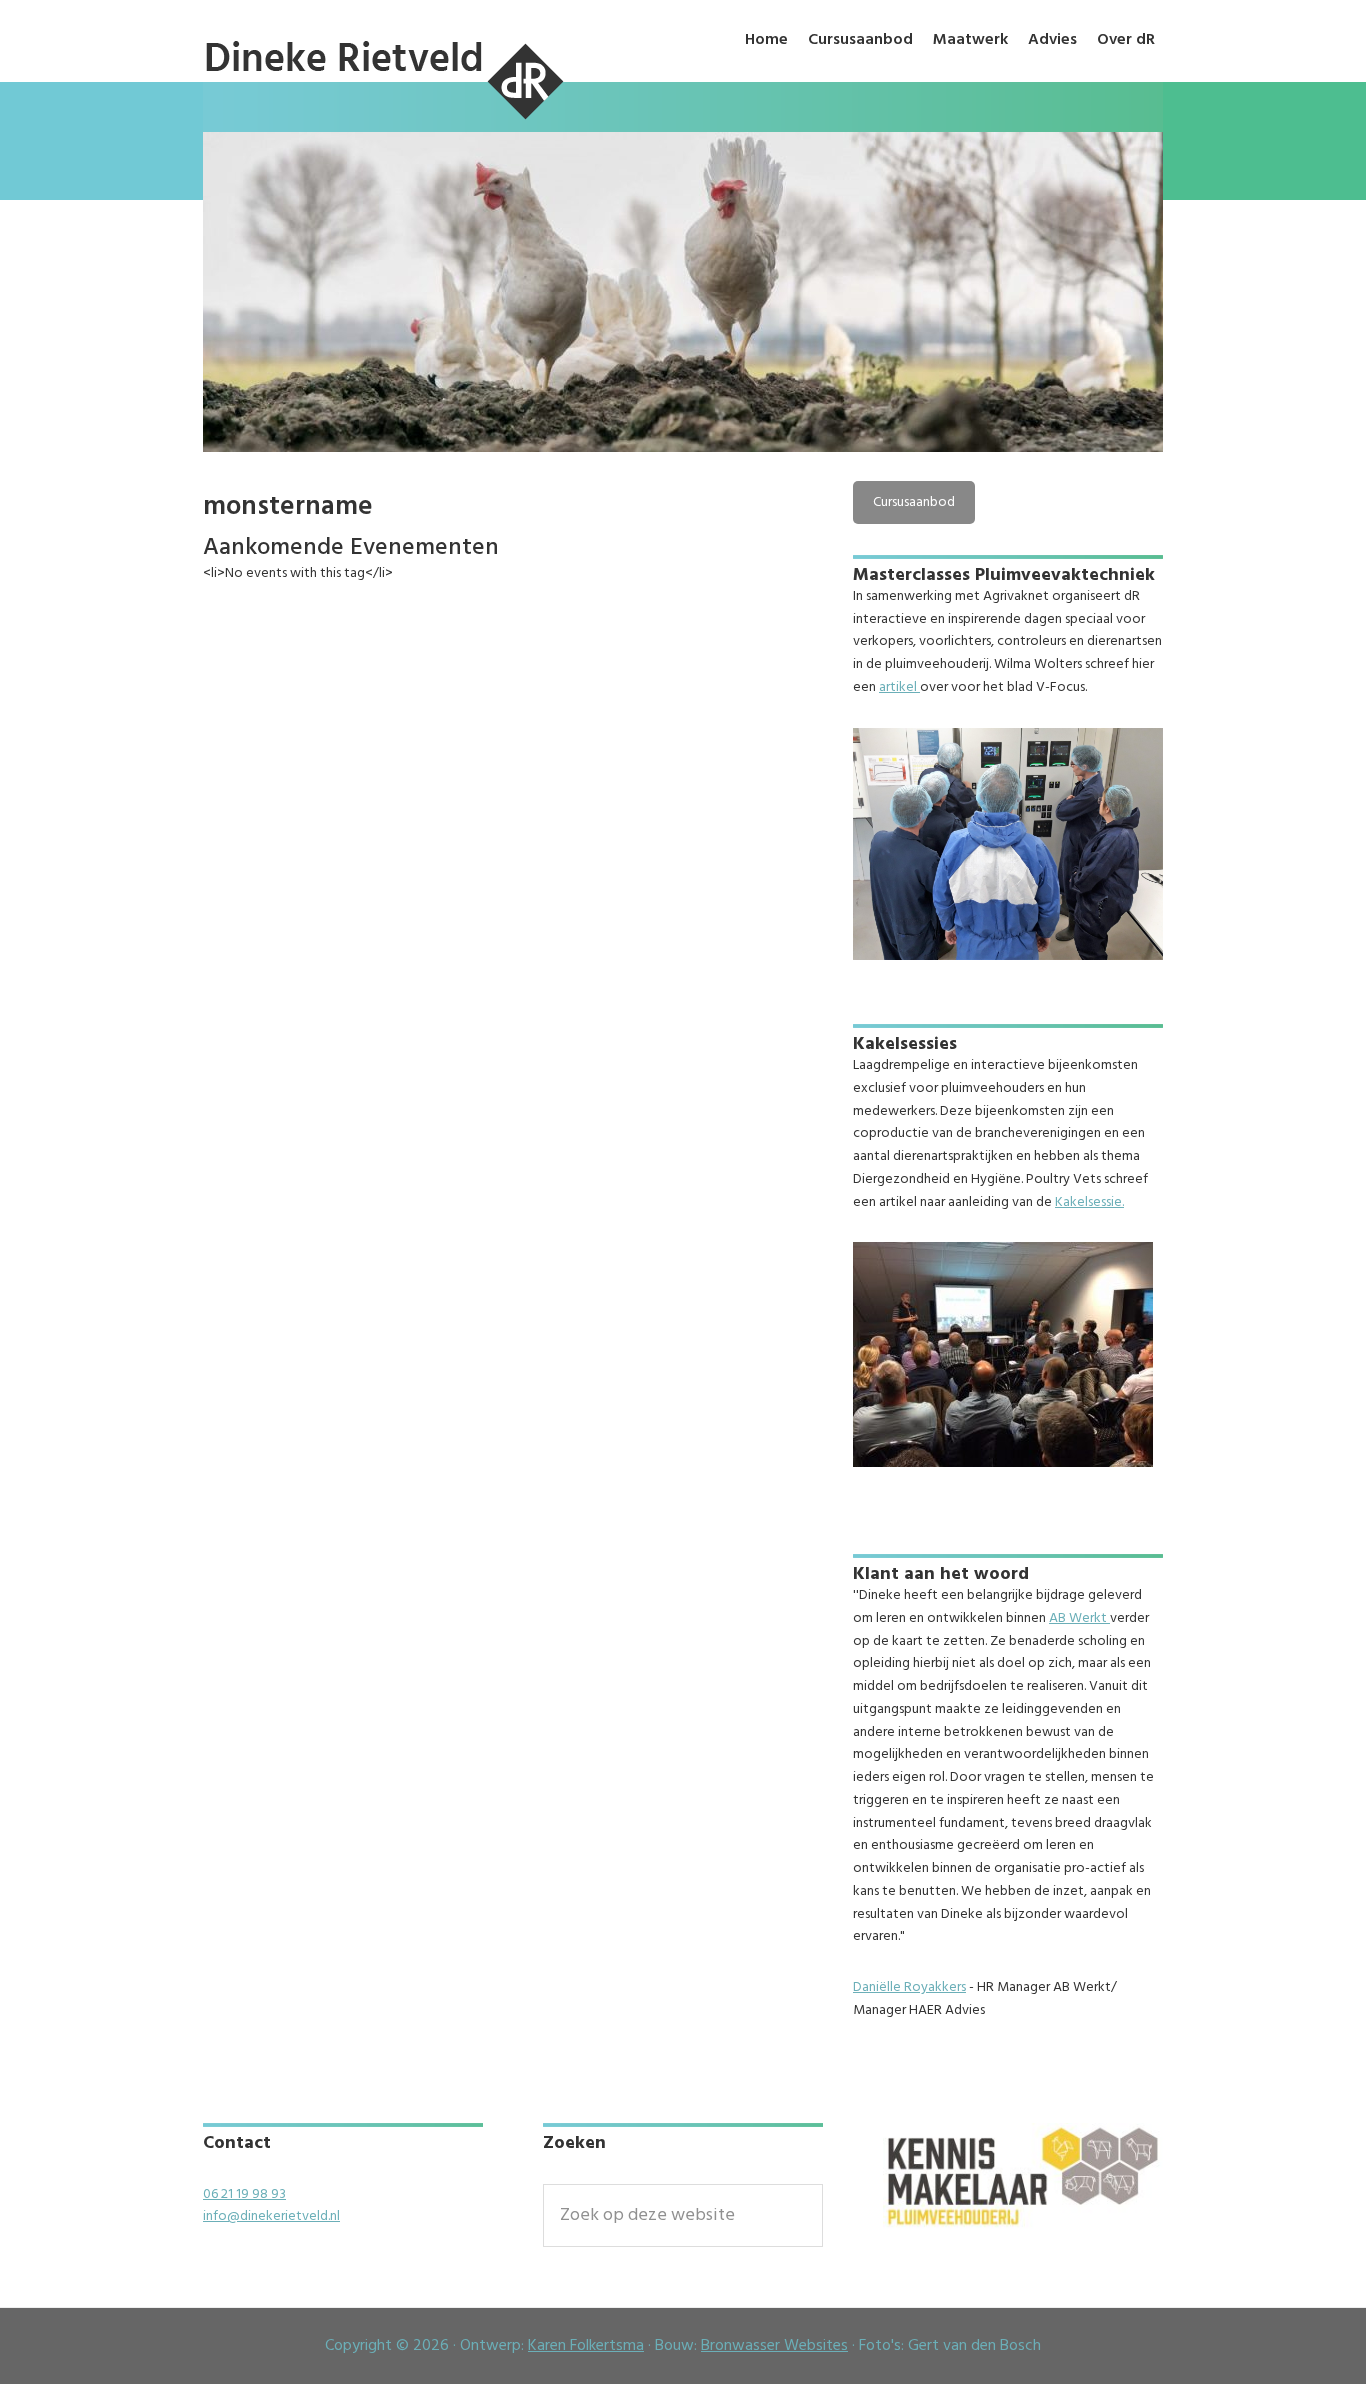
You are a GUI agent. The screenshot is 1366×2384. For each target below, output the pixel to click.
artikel (899, 687)
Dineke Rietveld (383, 122)
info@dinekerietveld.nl (271, 2216)
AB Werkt (1079, 1618)
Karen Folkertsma (586, 2346)
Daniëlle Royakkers (909, 1987)
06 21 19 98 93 (244, 2194)
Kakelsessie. (1089, 1202)
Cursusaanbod (914, 502)
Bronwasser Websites (774, 2346)
